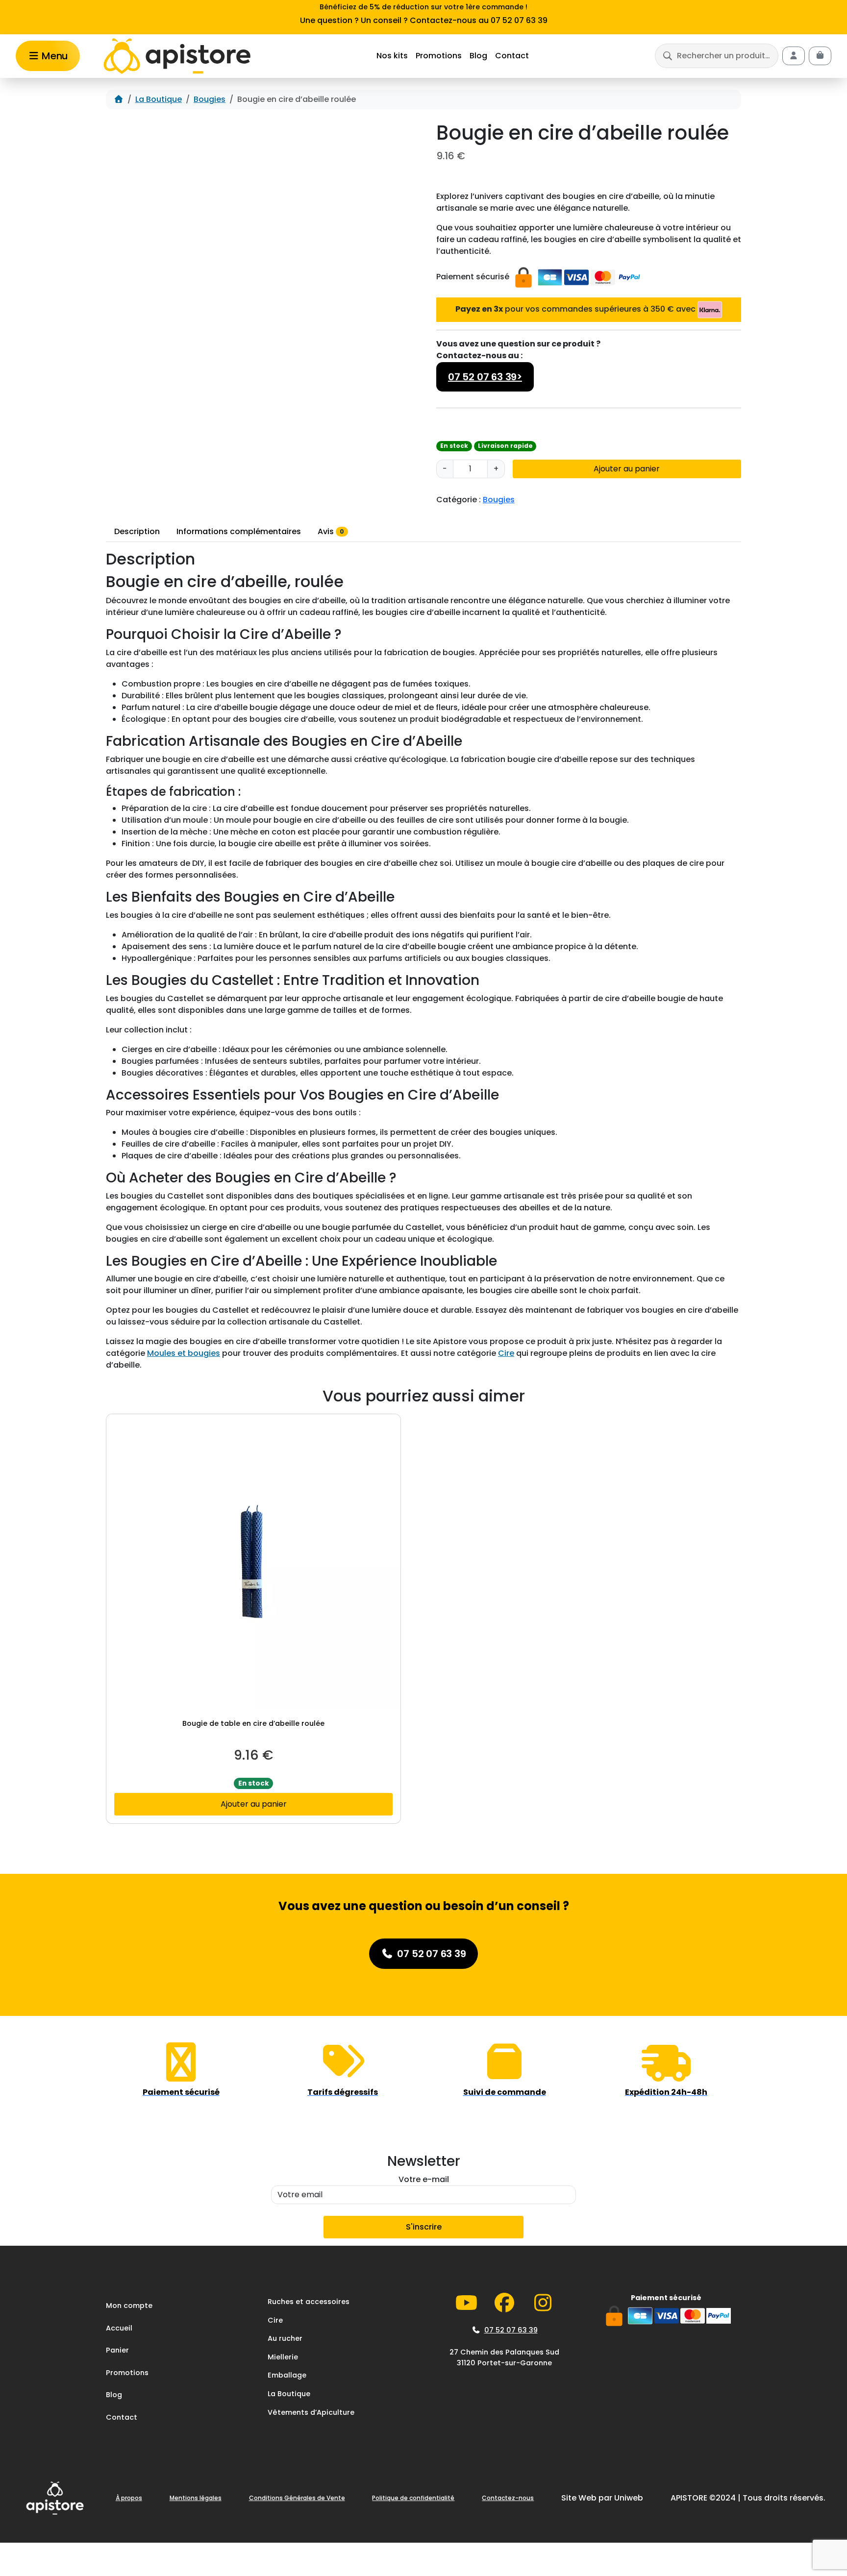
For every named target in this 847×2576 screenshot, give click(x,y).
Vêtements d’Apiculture (311, 2412)
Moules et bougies (184, 1353)
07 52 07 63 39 (511, 2330)
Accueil (119, 2328)
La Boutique (159, 99)
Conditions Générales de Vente (297, 2498)
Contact (512, 56)
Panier (117, 2351)
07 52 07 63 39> (485, 377)
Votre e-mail (424, 2179)
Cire (506, 1353)
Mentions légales (196, 2498)
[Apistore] (177, 56)
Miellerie (283, 2357)
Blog (478, 56)
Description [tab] (137, 531)
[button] (717, 56)
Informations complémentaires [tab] (239, 531)
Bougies (210, 99)
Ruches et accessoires (309, 2302)
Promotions (439, 56)
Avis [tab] (331, 531)
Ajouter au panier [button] (254, 1804)
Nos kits (392, 56)
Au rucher (285, 2339)
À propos (129, 2498)
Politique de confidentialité (413, 2498)
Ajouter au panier (627, 469)
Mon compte (129, 2306)
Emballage (287, 2376)
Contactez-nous (508, 2498)
